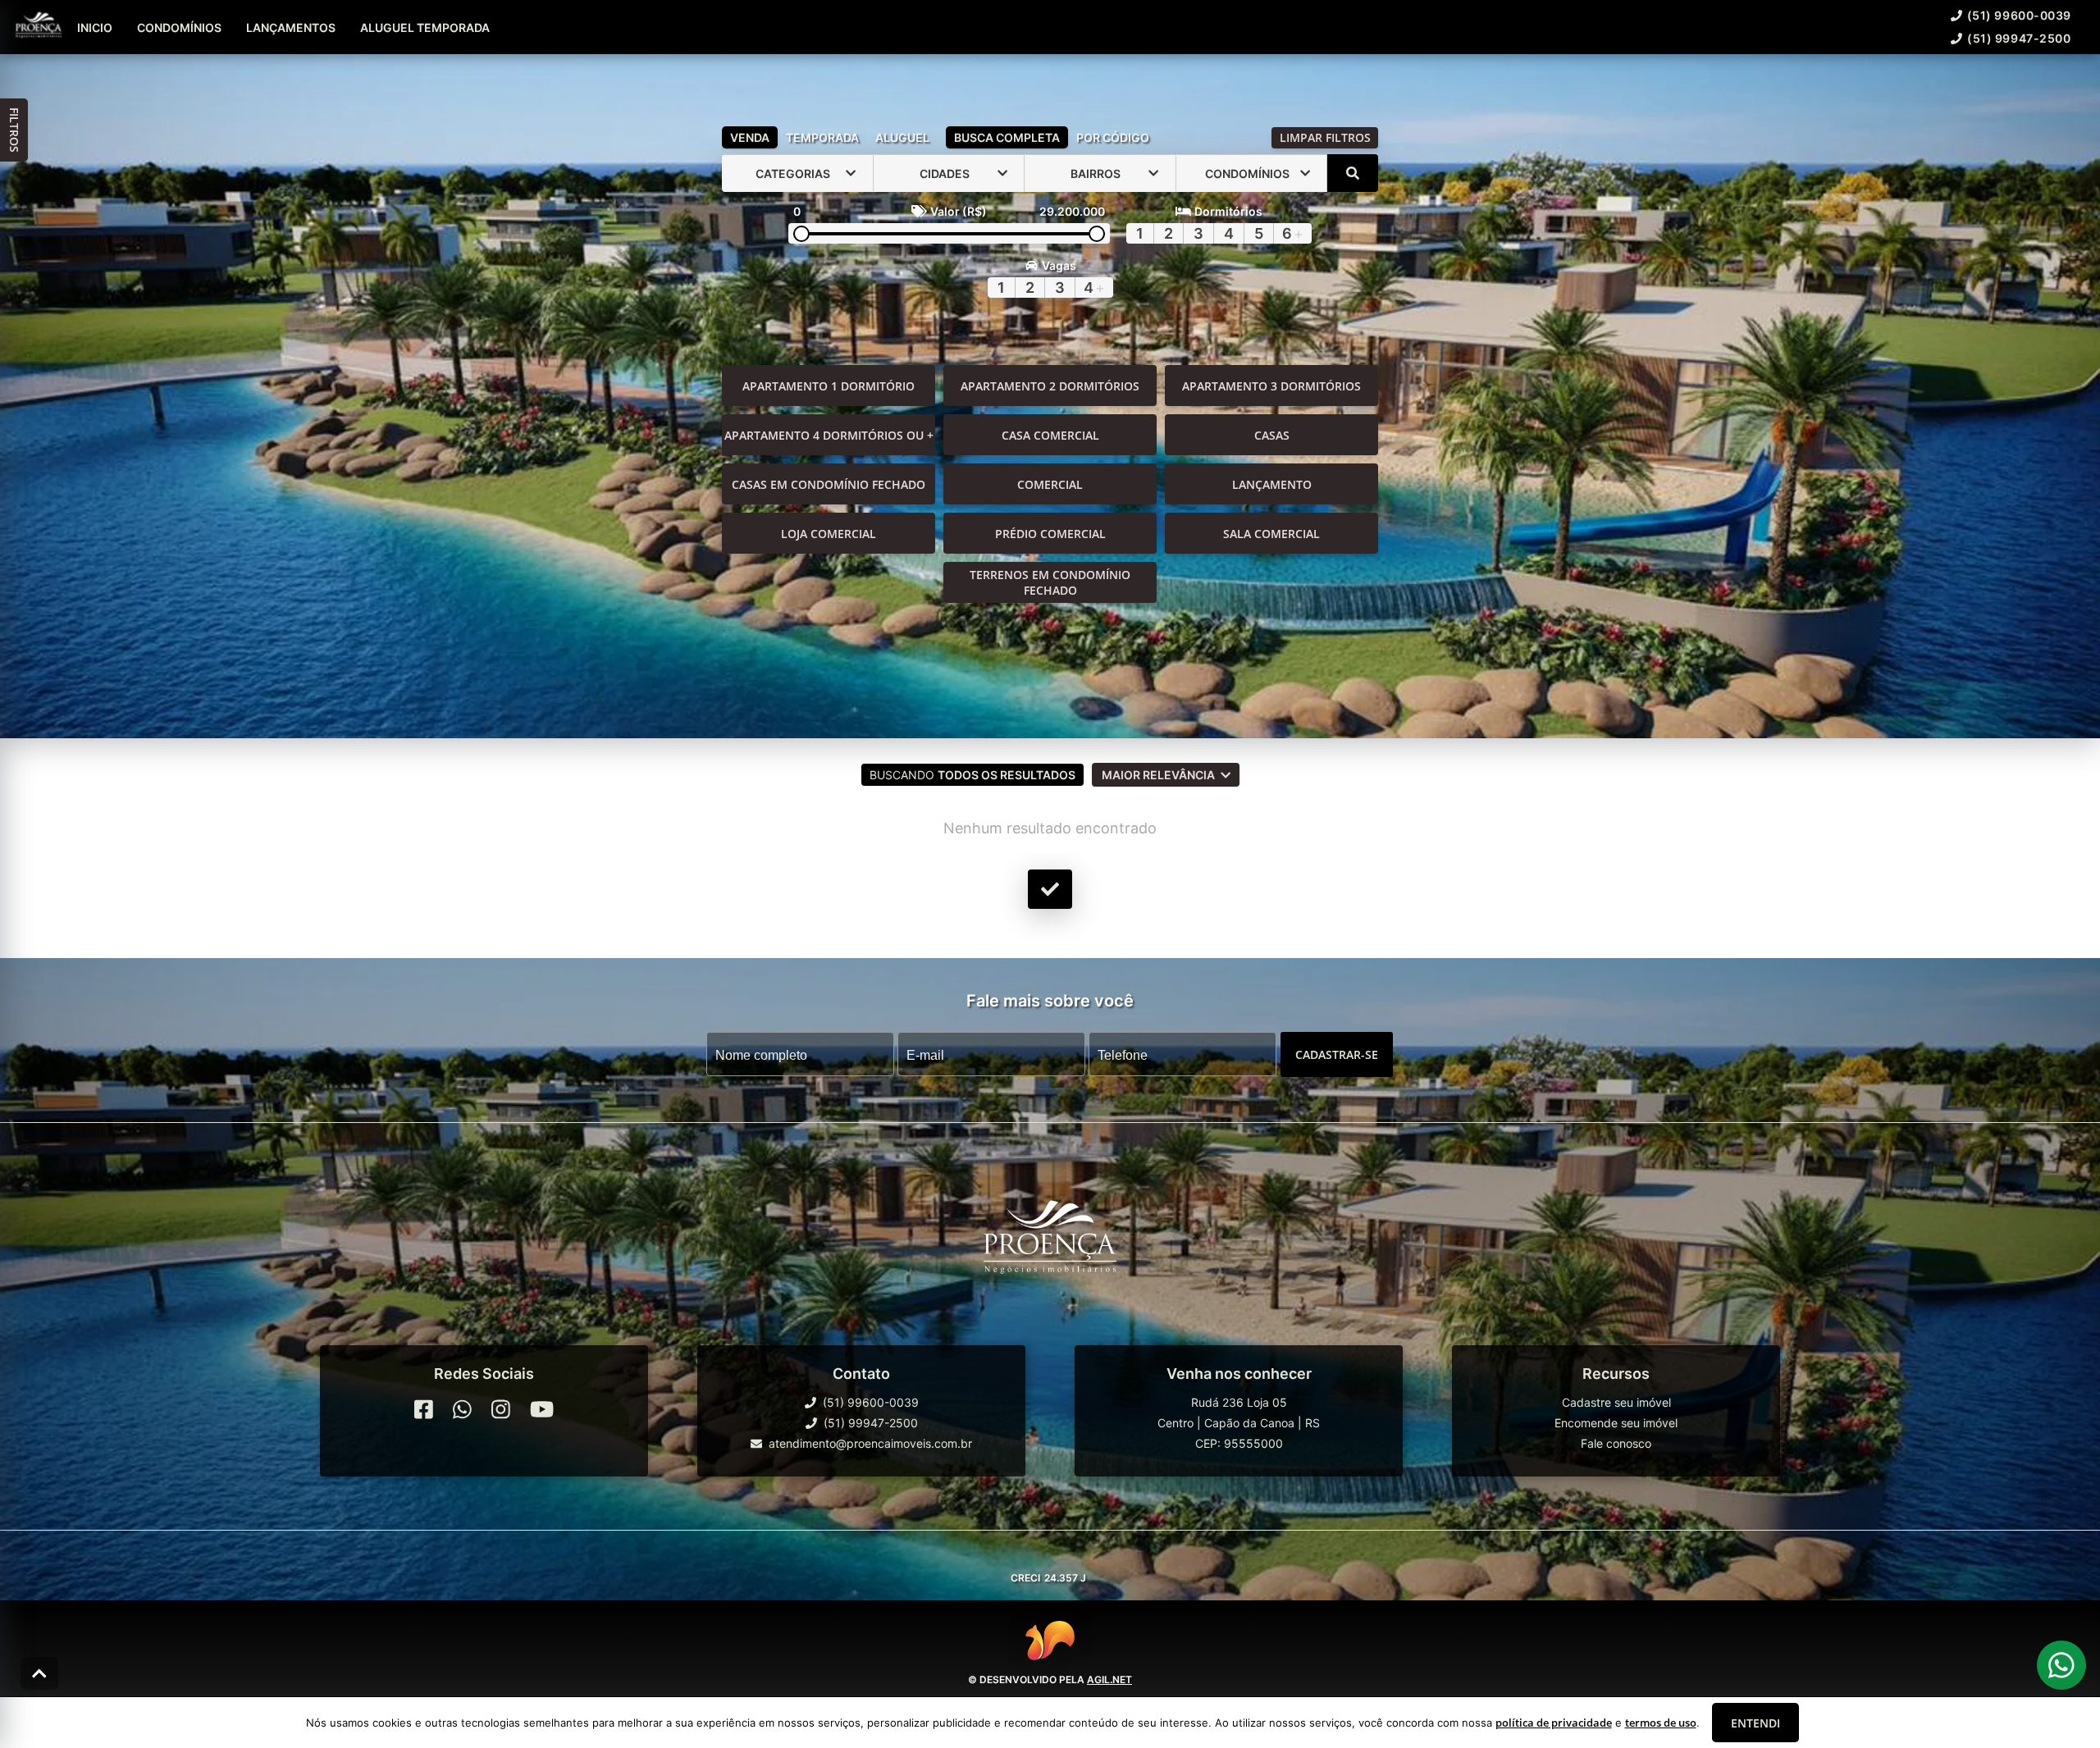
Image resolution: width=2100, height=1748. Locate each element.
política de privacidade (1554, 1723)
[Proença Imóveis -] (1050, 1244)
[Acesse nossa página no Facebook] (424, 1409)
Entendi (1755, 1723)
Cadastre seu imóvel (1616, 1402)
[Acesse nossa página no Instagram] (501, 1409)
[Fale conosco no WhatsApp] (462, 1409)
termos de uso (1661, 1723)
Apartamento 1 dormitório (829, 386)
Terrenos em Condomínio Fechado (1050, 582)
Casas (1272, 435)
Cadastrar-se (1337, 1054)
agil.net (1109, 1680)
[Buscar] (1353, 173)
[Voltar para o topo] (39, 1673)
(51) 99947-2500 (2019, 38)
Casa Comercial (1050, 435)
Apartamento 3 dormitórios (1271, 386)
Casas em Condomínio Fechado (829, 484)
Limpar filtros (1325, 137)
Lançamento (1272, 484)
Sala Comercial (1271, 534)
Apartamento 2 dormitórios (1050, 386)
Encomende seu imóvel (1616, 1423)
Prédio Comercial (1050, 534)
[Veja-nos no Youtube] (542, 1409)
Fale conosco (1616, 1443)
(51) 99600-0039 (2019, 15)
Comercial (1050, 484)
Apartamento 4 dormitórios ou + (829, 435)
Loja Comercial (829, 534)
